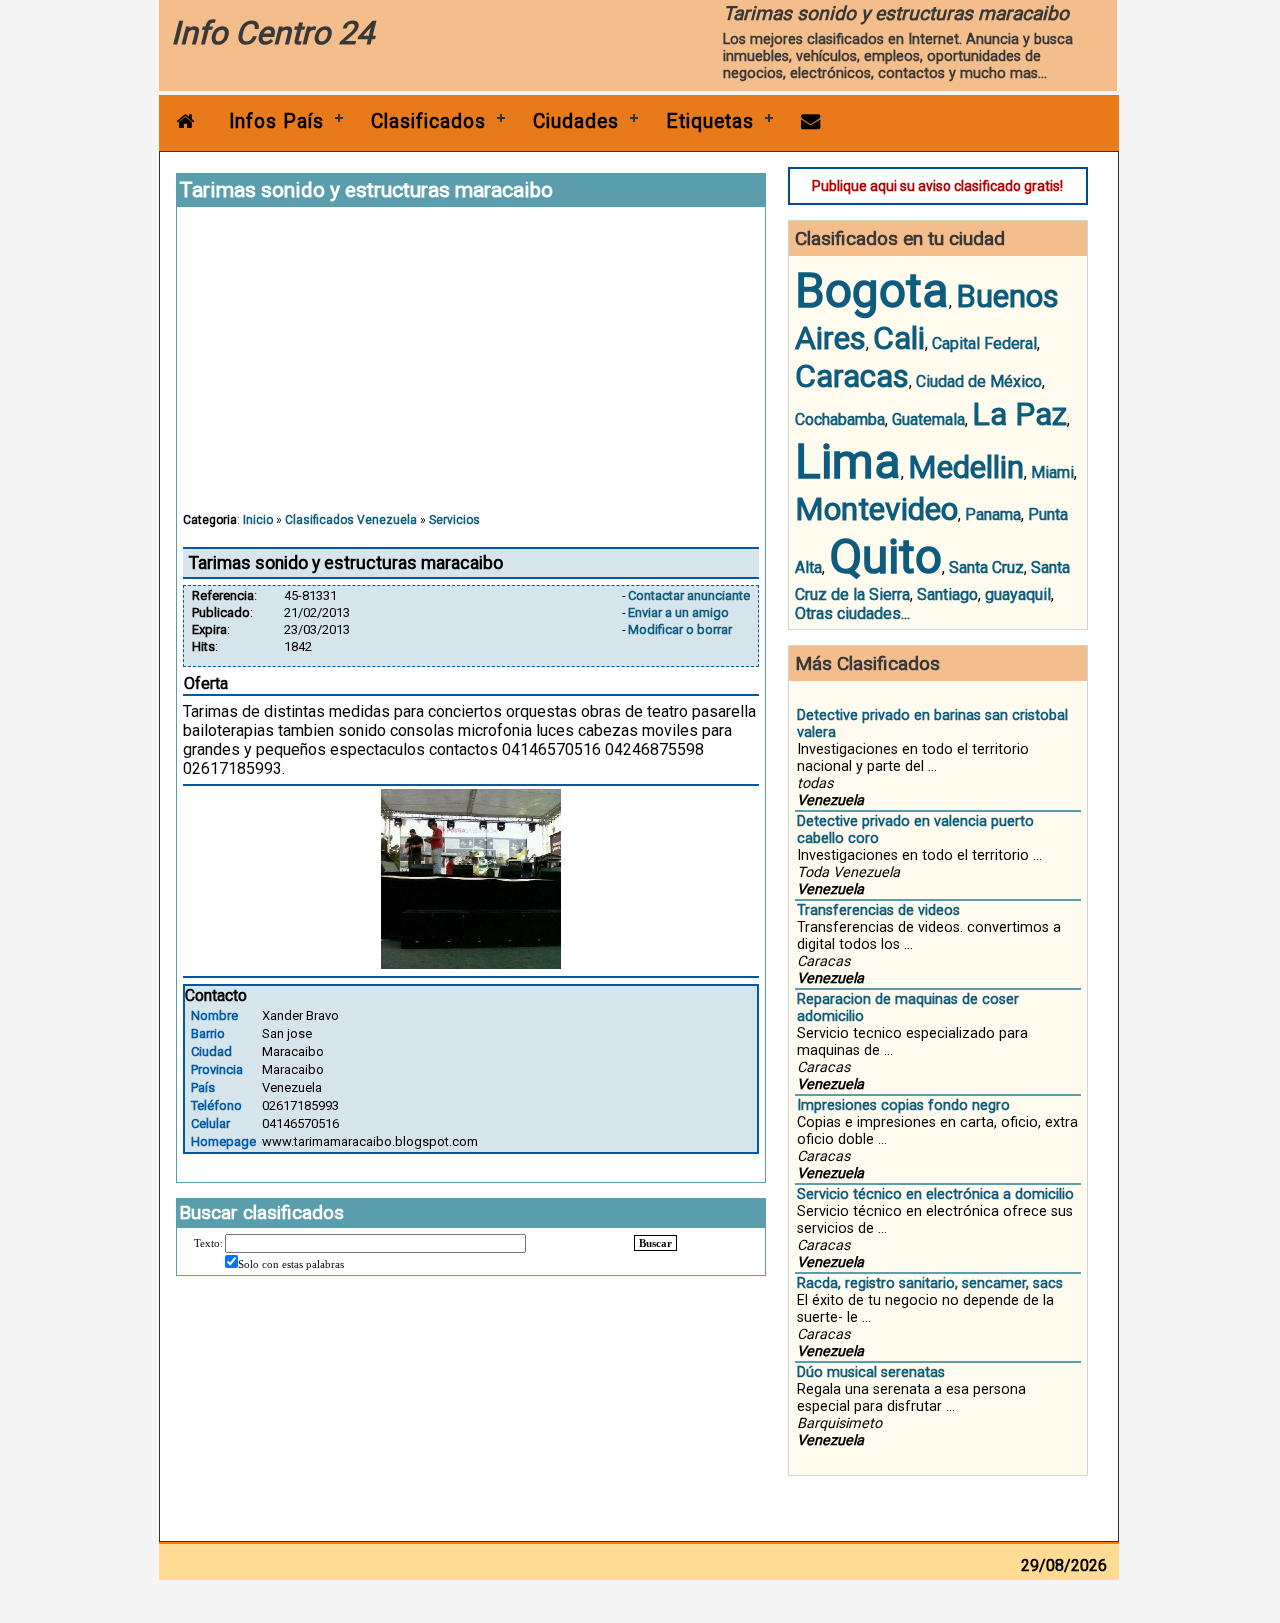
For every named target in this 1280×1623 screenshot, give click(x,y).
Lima (848, 461)
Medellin (966, 467)
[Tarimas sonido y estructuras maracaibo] (471, 963)
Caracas (852, 376)
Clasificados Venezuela (351, 520)
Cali (899, 338)
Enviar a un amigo (678, 612)
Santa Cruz (986, 567)
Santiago (947, 594)
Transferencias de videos (878, 910)
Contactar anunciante (689, 595)
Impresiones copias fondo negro (903, 1105)
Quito (885, 556)
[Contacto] (811, 121)
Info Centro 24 (272, 33)
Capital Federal (984, 343)
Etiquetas (710, 121)
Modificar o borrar (680, 629)
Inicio (258, 520)
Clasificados (428, 121)
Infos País (276, 121)
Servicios (454, 520)
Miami (1052, 472)
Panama (993, 514)
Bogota (872, 290)
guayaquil (1018, 594)
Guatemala (928, 419)
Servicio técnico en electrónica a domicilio (935, 1194)
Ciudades (576, 121)
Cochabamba (840, 419)
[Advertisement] (471, 369)
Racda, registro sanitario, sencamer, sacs (930, 1283)
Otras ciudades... (852, 613)
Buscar (655, 1243)
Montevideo (876, 509)
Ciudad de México (979, 381)
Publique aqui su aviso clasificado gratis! (937, 186)
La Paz (1019, 414)
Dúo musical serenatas (871, 1372)
